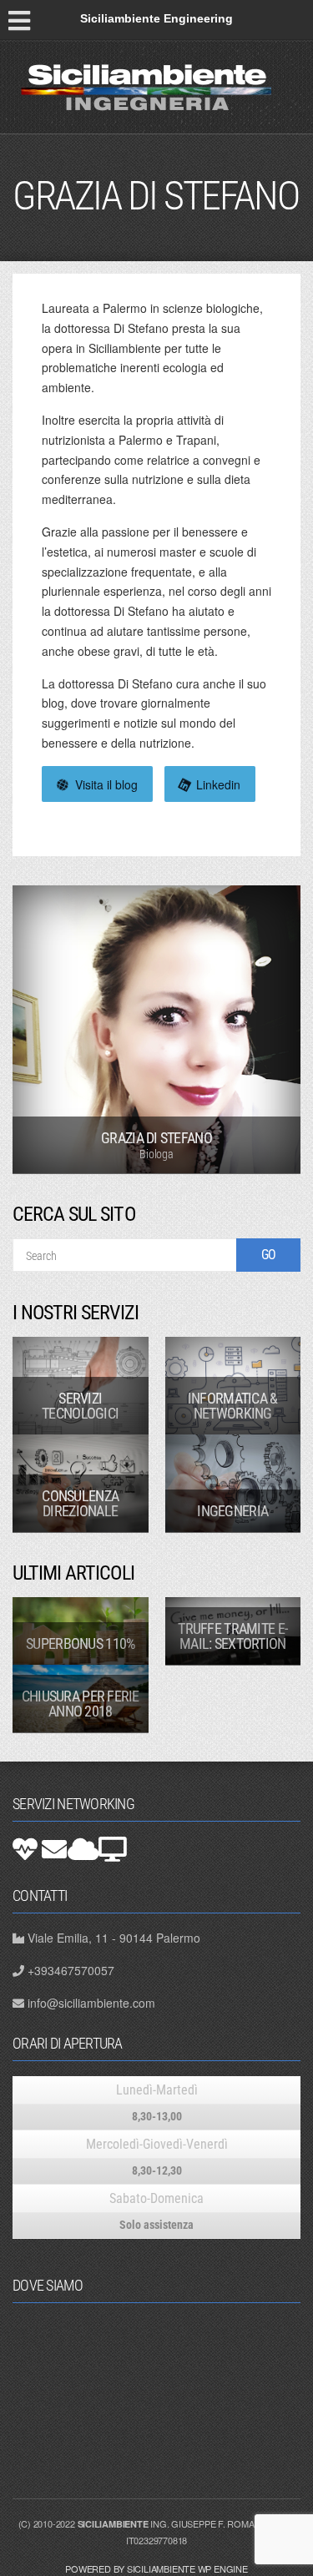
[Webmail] (54, 1849)
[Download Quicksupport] (25, 1849)
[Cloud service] (83, 1849)
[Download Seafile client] (113, 1849)
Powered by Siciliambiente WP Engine (156, 2568)
